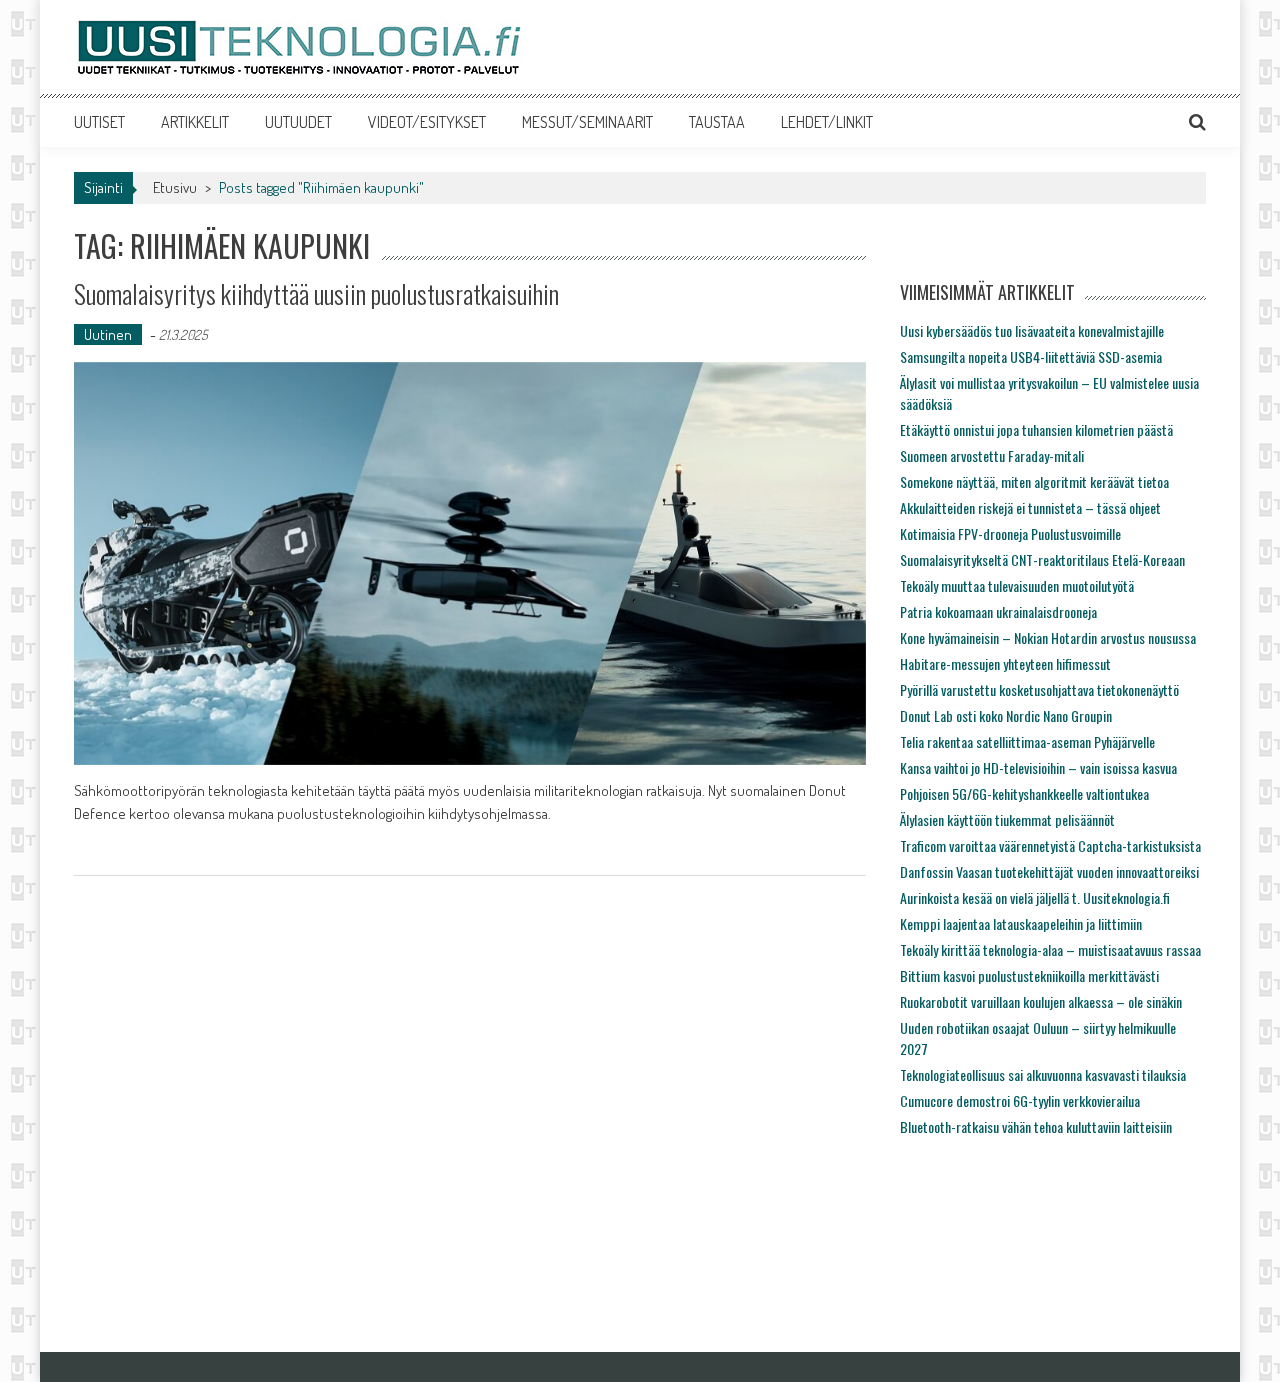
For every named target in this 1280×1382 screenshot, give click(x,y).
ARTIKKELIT (195, 122)
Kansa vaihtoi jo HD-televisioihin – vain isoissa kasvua (1038, 767)
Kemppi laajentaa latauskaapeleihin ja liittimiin (1021, 923)
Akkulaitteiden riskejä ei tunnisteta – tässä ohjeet (1030, 507)
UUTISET (99, 122)
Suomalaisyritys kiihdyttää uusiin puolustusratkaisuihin (316, 293)
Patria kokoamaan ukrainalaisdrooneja (998, 611)
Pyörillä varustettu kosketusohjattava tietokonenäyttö (1039, 689)
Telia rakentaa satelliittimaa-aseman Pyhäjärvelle (1027, 741)
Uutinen (108, 334)
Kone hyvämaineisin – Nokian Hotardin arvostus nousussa (1048, 637)
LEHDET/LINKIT (827, 122)
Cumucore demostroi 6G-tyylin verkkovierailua (1020, 1100)
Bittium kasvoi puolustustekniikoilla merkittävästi (1029, 975)
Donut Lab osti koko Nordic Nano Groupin (1006, 715)
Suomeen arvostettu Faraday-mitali (992, 455)
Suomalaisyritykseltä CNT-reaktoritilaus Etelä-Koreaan (1042, 559)
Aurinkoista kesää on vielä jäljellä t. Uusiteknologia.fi (1035, 897)
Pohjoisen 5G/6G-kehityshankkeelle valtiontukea (1024, 793)
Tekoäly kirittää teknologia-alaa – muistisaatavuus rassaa (1050, 949)
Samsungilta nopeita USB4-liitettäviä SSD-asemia (1031, 356)
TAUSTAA (717, 122)
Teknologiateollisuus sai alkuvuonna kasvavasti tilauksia (1043, 1074)
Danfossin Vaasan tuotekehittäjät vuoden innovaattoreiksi (1049, 871)
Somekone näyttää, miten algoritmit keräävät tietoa (1034, 481)
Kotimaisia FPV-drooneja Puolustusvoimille (1010, 533)
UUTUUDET (298, 122)
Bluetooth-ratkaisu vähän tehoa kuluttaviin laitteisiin (1036, 1126)
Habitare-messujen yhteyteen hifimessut (1005, 663)
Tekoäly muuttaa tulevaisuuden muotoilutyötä (1017, 585)
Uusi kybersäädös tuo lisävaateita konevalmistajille (1032, 330)
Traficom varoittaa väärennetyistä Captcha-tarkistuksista (1050, 845)
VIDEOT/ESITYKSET (427, 122)
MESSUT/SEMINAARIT (587, 122)
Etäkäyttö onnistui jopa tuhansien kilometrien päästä (1036, 429)
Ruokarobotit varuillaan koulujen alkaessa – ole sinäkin (1041, 1001)
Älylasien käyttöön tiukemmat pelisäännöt (1007, 819)
